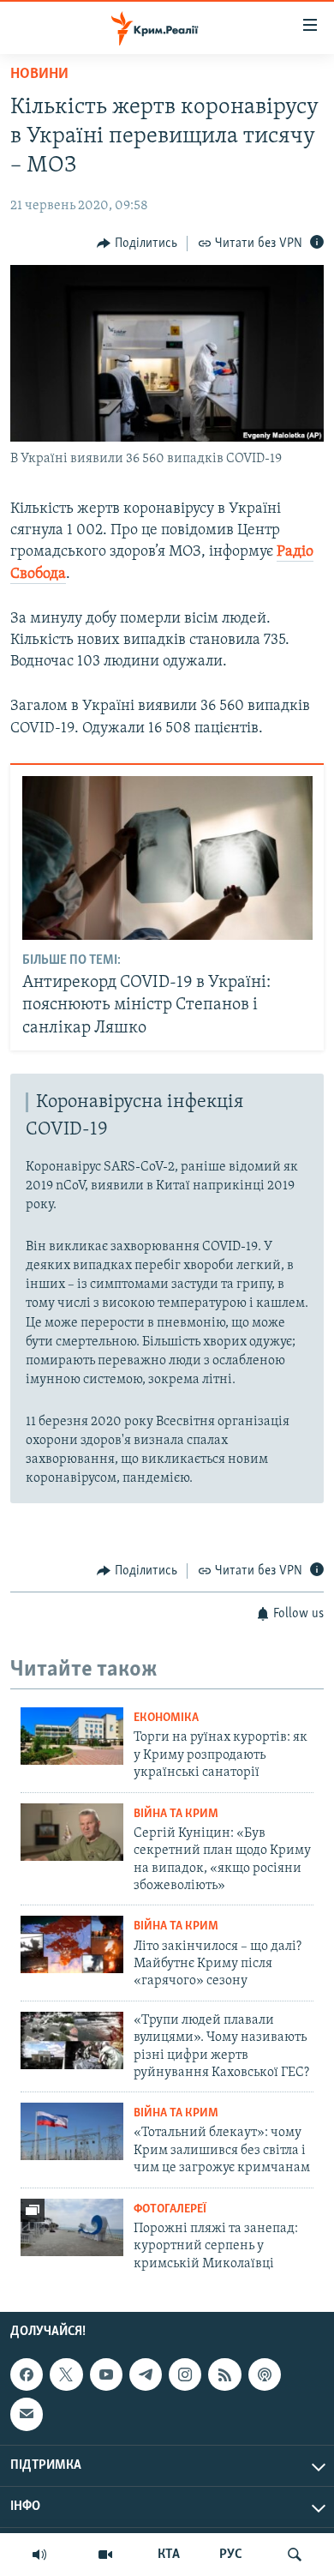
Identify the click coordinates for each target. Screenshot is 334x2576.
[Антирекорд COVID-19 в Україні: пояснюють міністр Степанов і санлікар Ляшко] (167, 858)
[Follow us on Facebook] (27, 2374)
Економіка (166, 1718)
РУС (231, 2555)
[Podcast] (265, 2374)
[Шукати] (295, 2555)
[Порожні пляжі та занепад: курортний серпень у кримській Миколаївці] (72, 2227)
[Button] (137, 244)
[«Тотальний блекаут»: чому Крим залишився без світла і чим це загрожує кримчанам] (72, 2131)
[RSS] (224, 2374)
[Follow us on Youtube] (106, 2374)
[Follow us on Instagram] (185, 2374)
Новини (39, 75)
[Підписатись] (27, 2414)
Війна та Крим (176, 1814)
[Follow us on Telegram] (146, 2374)
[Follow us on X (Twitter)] (66, 2374)
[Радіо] (39, 2555)
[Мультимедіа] (105, 2555)
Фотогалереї (170, 2209)
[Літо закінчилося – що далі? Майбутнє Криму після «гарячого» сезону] (72, 1944)
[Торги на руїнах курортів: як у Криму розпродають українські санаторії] (72, 1736)
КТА (169, 2555)
